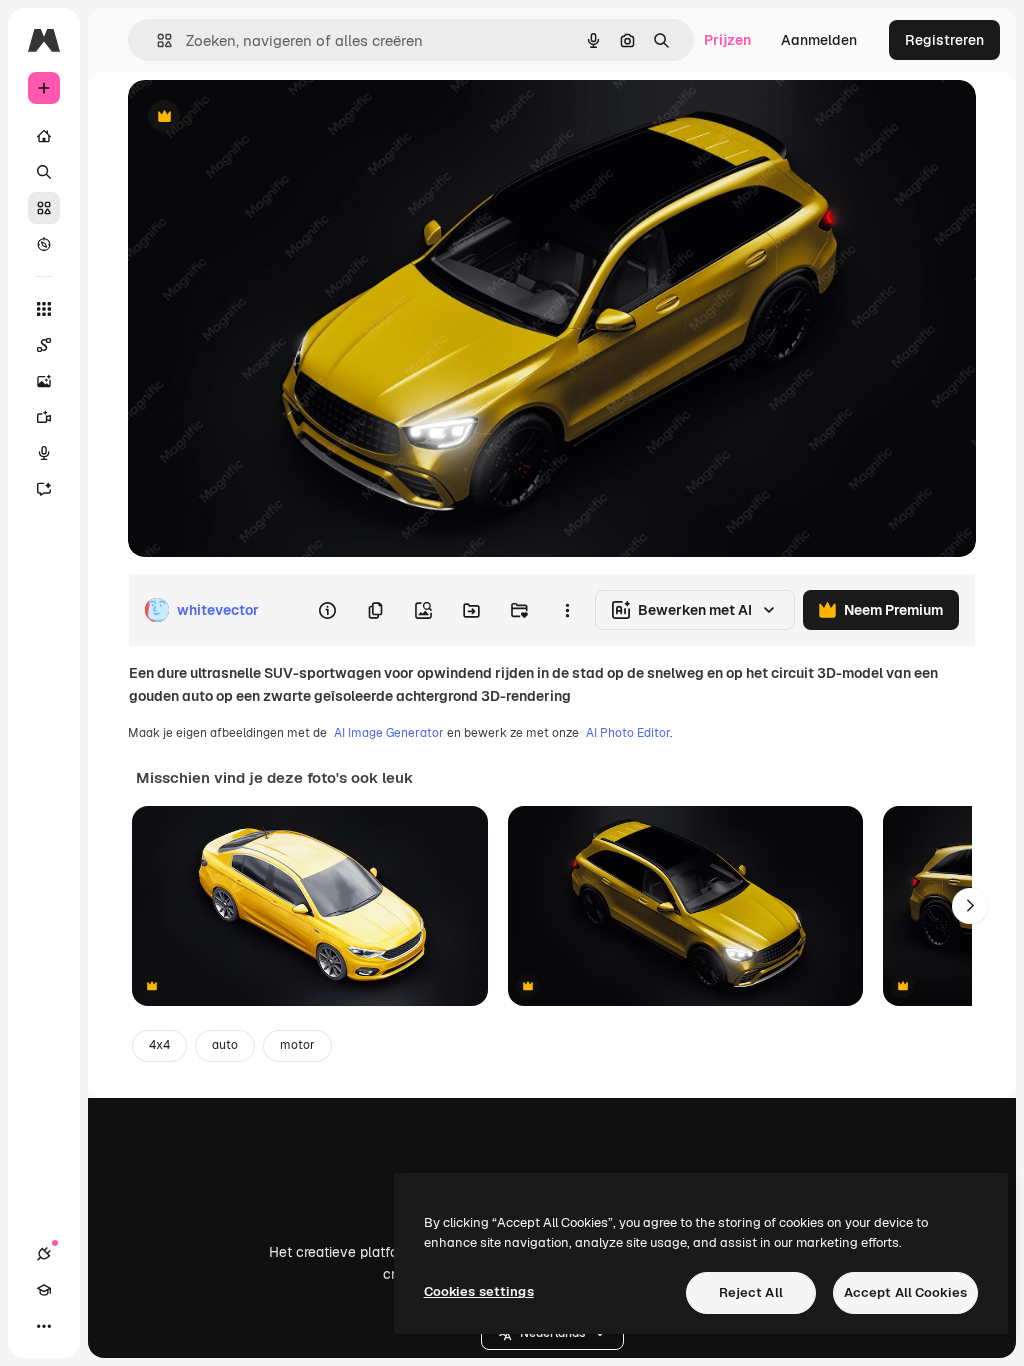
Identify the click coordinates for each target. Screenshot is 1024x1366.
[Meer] (44, 1326)
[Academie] (44, 1290)
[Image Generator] (44, 381)
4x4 (159, 1045)
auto (225, 1045)
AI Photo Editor (628, 733)
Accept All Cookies (905, 1292)
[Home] (44, 136)
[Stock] (44, 208)
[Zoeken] (44, 172)
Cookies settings (479, 1291)
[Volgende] (970, 906)
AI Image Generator (389, 733)
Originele (259, 117)
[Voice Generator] (44, 453)
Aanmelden (819, 40)
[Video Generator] (44, 417)
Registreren (944, 40)
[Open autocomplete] (156, 40)
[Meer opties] (567, 610)
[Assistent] (44, 489)
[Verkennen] (44, 244)
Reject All (751, 1292)
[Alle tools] (44, 309)
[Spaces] (44, 345)
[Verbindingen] (44, 1254)
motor (297, 1045)
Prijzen (727, 40)
